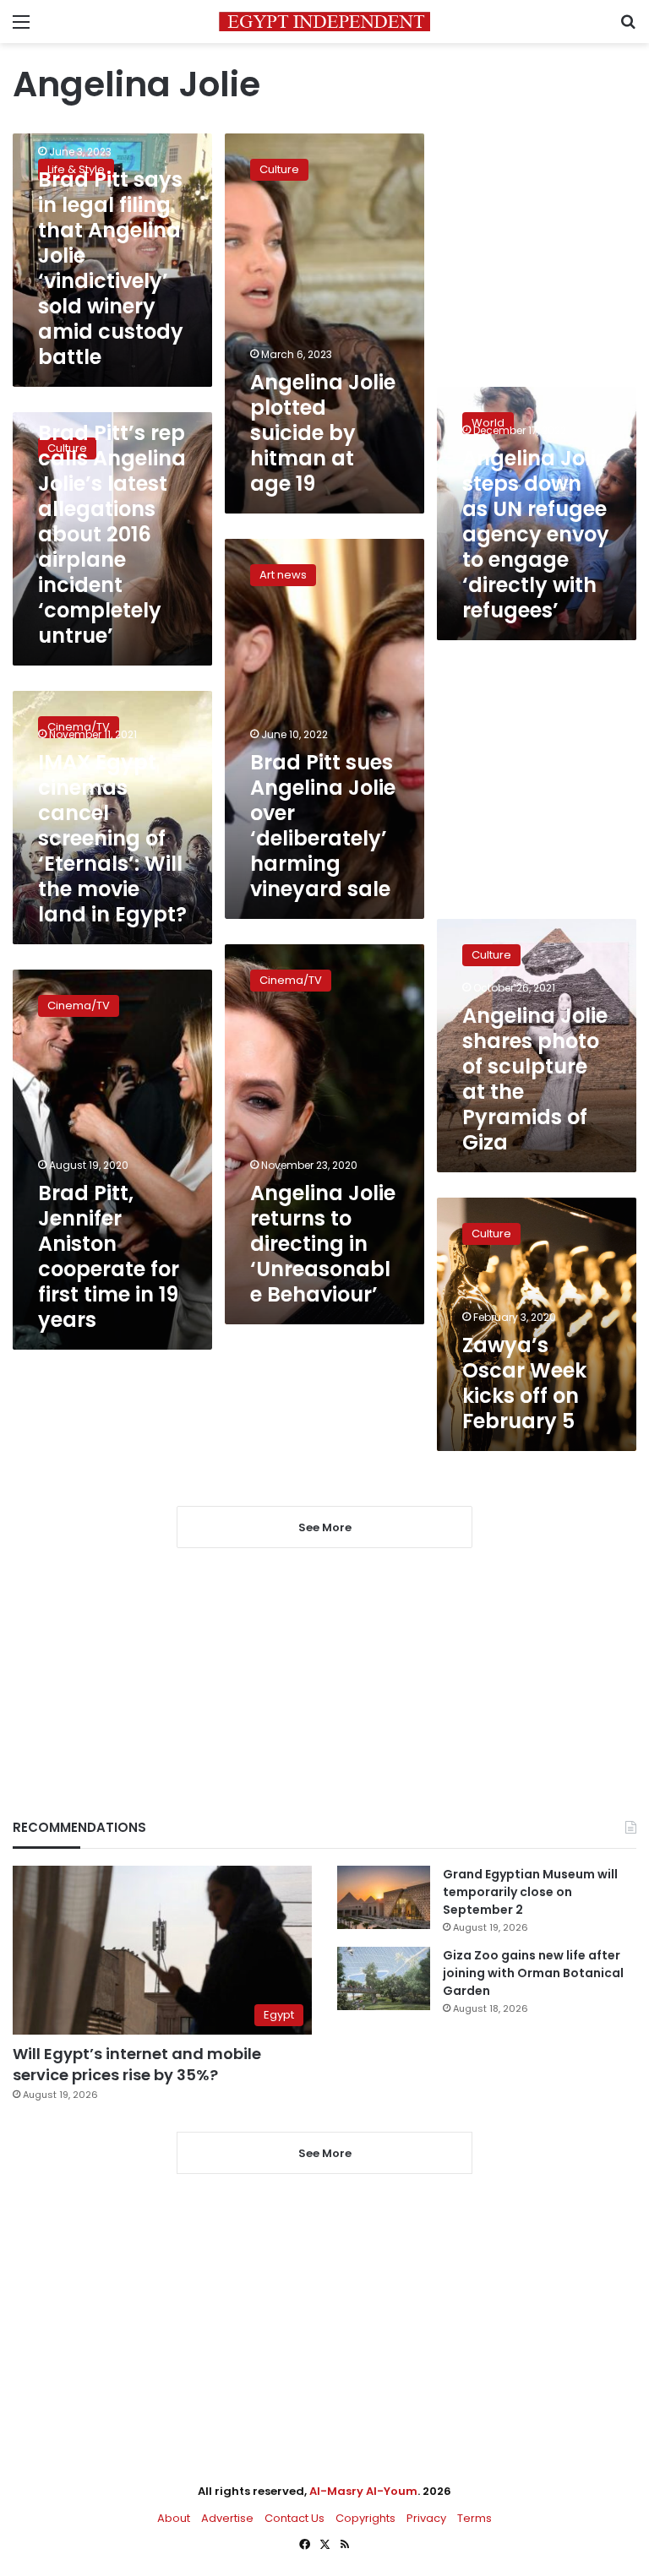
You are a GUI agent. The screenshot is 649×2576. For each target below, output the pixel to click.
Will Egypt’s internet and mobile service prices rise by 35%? (137, 2064)
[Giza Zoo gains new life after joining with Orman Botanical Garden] (384, 1978)
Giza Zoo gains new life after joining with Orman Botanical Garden (533, 1973)
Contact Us (295, 2518)
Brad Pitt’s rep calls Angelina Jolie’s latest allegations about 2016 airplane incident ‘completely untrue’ (112, 534)
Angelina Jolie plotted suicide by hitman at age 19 (323, 433)
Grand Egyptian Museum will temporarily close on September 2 (530, 1892)
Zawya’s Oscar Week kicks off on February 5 (524, 1383)
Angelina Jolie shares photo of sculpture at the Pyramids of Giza (535, 1079)
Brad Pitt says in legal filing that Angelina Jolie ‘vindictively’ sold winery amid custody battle (111, 268)
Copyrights (365, 2518)
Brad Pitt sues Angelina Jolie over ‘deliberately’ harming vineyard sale (323, 826)
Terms (474, 2518)
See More (325, 2153)
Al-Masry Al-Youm (363, 2491)
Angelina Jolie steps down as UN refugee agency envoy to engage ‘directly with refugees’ (536, 534)
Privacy (426, 2518)
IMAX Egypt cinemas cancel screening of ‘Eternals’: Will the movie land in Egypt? (112, 838)
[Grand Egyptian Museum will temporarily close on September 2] (384, 1897)
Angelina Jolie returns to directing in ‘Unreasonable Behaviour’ (323, 1244)
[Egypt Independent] (324, 22)
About (174, 2518)
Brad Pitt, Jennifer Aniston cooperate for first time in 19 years (109, 1256)
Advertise (227, 2518)
